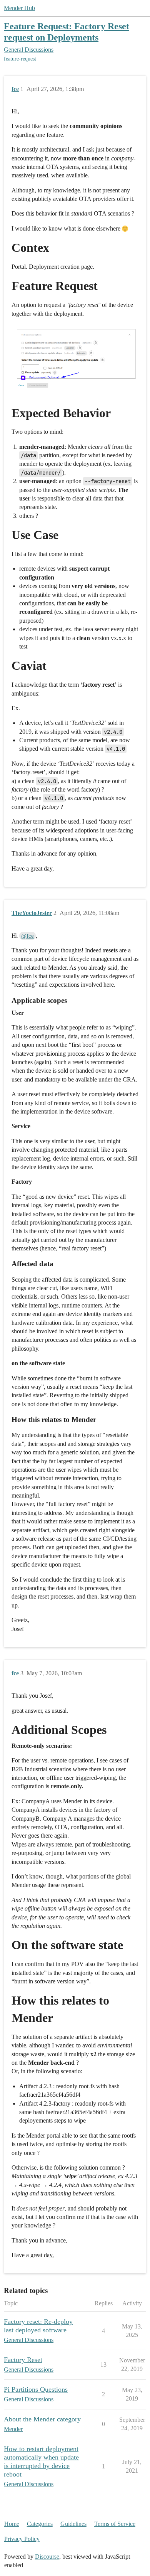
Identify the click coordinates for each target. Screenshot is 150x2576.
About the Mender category (42, 2419)
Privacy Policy (22, 2539)
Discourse (47, 2557)
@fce (27, 936)
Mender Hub (19, 8)
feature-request (20, 59)
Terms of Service (115, 2524)
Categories (40, 2524)
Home (12, 2524)
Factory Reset (23, 2360)
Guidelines (73, 2524)
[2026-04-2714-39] (75, 360)
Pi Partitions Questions (36, 2389)
